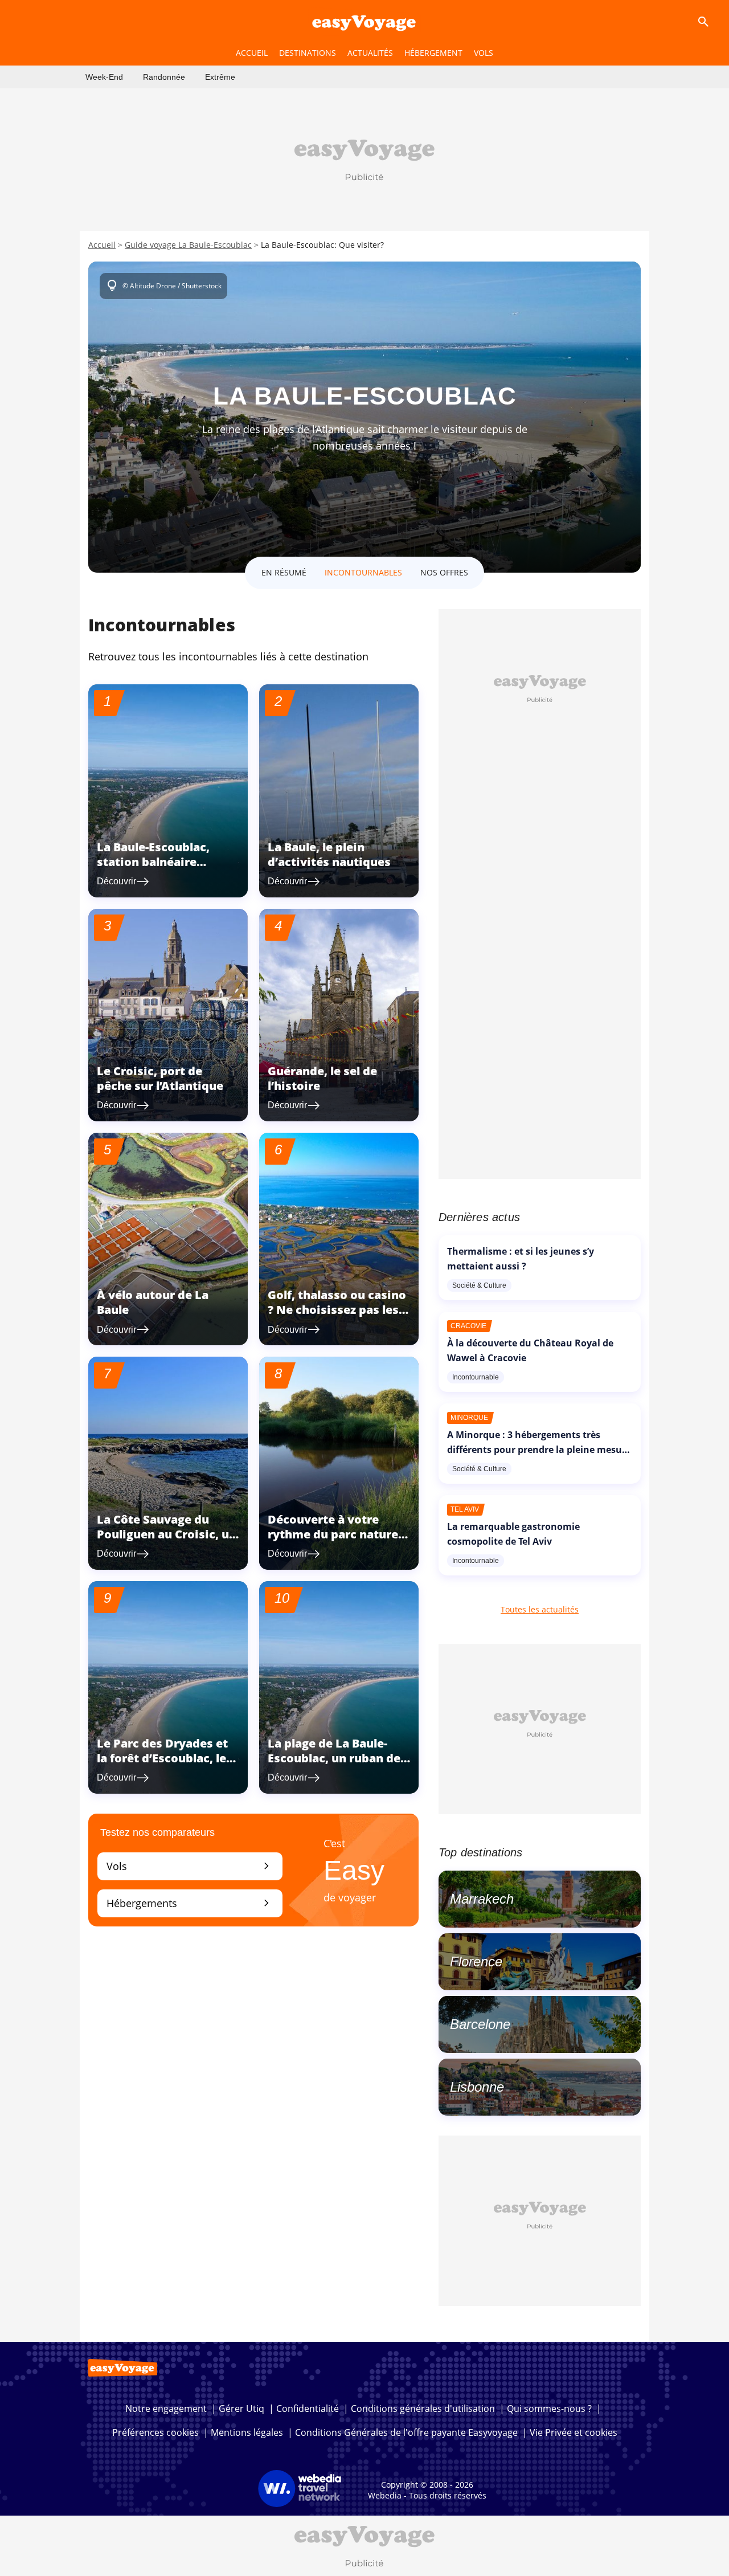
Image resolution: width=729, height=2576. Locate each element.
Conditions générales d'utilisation (423, 2408)
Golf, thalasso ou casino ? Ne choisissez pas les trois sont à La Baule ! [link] (337, 1310)
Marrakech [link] (482, 1899)
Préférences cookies (155, 2432)
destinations (308, 53)
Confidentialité (308, 2408)
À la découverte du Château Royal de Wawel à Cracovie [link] (530, 1350)
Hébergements (190, 1903)
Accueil (102, 245)
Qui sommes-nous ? (549, 2408)
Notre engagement (166, 2408)
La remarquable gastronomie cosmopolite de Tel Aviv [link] (513, 1534)
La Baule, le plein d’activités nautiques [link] (329, 854)
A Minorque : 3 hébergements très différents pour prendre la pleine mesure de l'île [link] (539, 1450)
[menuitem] (104, 77)
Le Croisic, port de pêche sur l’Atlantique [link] (160, 1078)
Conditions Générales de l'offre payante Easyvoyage (406, 2432)
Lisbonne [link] (477, 2087)
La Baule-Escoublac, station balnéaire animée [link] (153, 862)
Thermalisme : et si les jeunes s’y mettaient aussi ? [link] (521, 1259)
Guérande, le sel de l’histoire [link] (322, 1078)
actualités (370, 53)
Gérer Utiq (241, 2408)
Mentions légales (247, 2432)
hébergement (433, 53)
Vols (190, 1866)
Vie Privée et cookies (574, 2432)
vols (484, 53)
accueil (252, 53)
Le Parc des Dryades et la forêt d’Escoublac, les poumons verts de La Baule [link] (165, 1765)
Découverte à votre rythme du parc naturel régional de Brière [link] (335, 1534)
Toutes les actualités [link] (540, 1609)
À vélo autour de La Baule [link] (153, 1302)
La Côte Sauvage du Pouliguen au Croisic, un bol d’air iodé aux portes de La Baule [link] (167, 1542)
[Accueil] (364, 22)
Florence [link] (476, 1961)
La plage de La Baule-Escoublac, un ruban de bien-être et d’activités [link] (334, 1758)
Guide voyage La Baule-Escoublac (188, 245)
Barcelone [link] (480, 2024)
